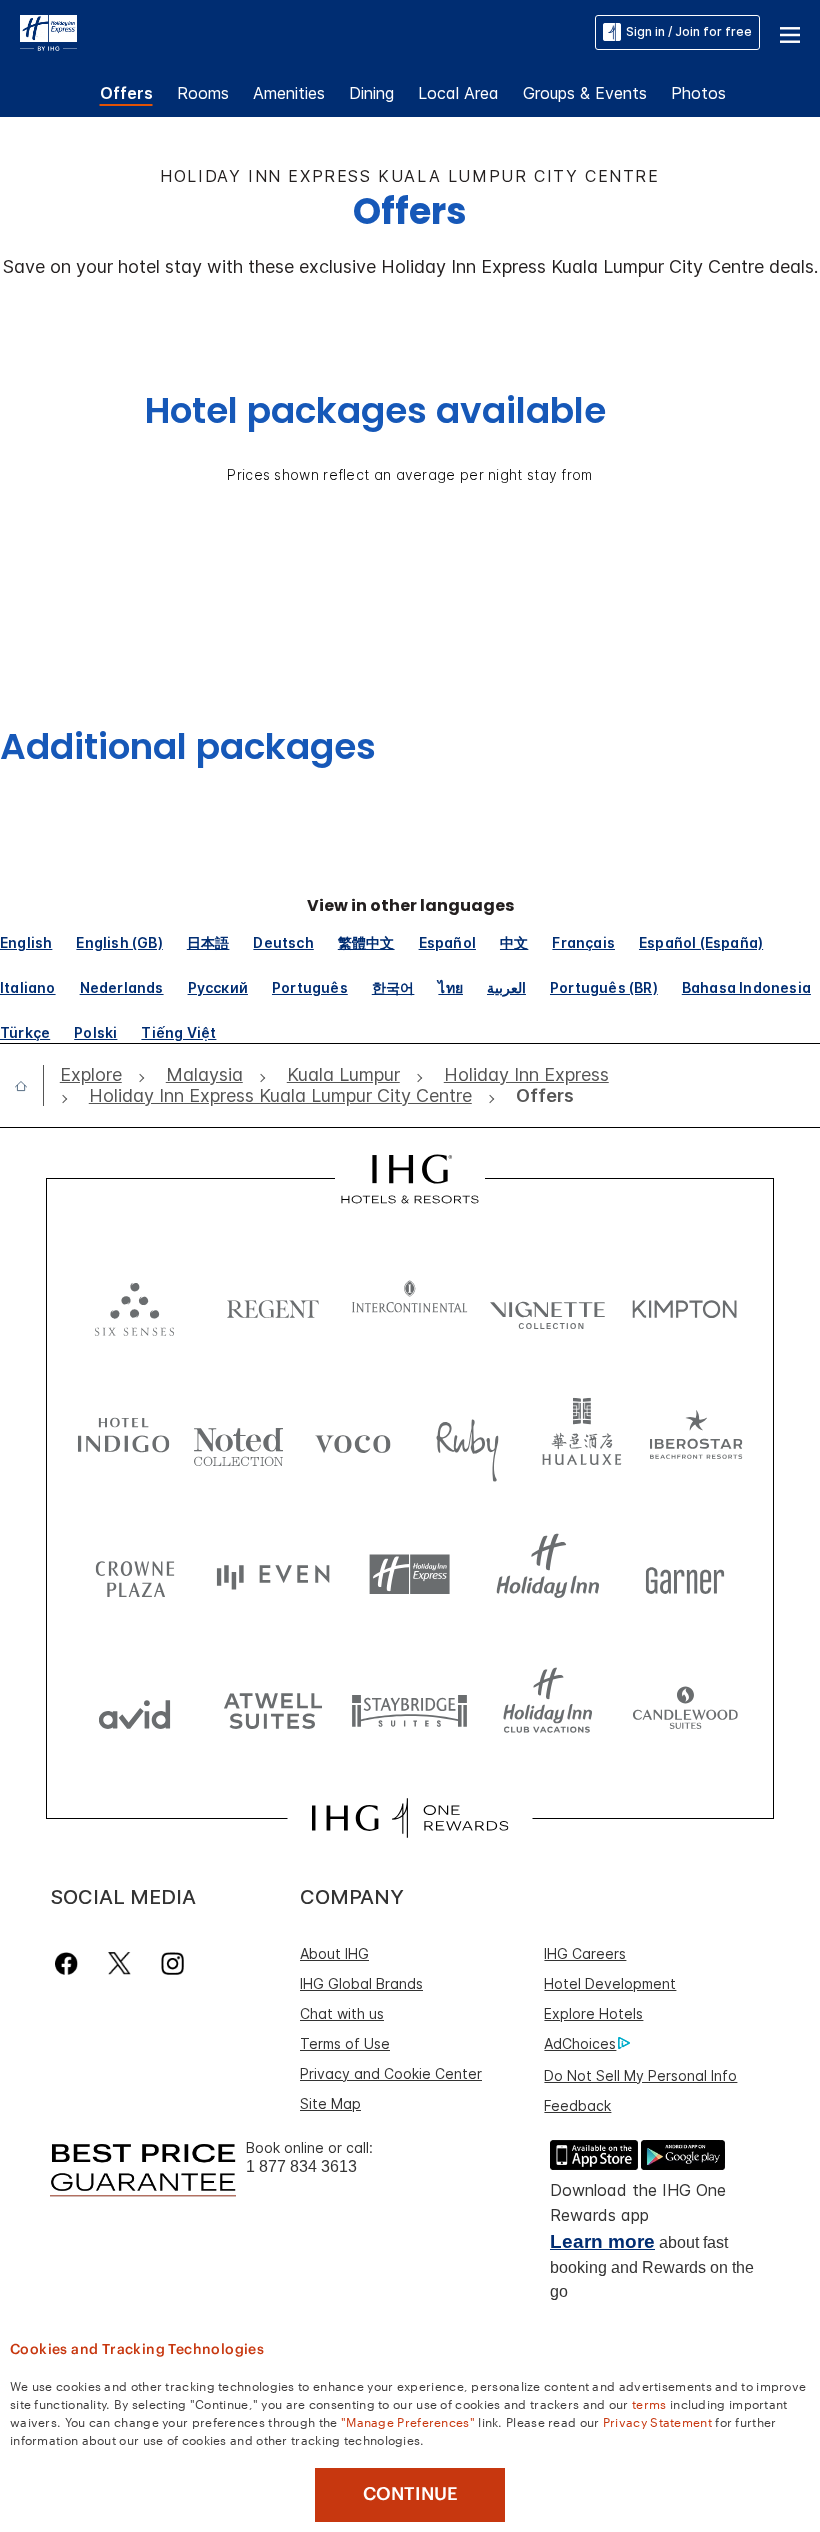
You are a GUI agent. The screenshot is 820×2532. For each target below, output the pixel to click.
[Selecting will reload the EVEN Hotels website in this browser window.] (273, 1574)
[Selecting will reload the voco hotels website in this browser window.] (352, 1439)
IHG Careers (585, 1953)
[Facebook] (70, 1963)
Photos (698, 93)
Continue (410, 2494)
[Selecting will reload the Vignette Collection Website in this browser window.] (548, 1304)
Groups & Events (585, 93)
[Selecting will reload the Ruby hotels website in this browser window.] (467, 1439)
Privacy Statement (657, 2421)
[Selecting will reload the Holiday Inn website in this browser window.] (548, 1574)
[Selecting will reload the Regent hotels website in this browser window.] (273, 1304)
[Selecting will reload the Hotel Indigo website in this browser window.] (123, 1439)
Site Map (330, 2103)
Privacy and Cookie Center (391, 2073)
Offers (126, 93)
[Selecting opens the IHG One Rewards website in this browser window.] (409, 1818)
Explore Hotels (593, 2013)
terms (649, 2403)
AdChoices (580, 2043)
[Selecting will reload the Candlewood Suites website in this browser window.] (685, 1709)
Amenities (289, 93)
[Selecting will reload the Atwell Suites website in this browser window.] (273, 1709)
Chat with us (342, 2013)
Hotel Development (610, 1983)
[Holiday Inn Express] (48, 31)
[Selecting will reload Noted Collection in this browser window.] (238, 1439)
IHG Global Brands (361, 1983)
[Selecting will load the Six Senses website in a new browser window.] (135, 1304)
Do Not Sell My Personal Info (640, 2075)
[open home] (29, 1086)
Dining (371, 93)
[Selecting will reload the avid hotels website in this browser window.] (135, 1709)
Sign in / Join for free (689, 31)
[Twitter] (119, 1963)
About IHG (334, 1953)
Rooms (203, 93)
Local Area (458, 93)
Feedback (577, 2105)
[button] (790, 32)
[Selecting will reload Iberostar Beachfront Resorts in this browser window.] (696, 1439)
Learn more (602, 2241)
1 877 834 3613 (301, 2166)
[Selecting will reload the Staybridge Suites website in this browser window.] (410, 1709)
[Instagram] (172, 1963)
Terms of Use (345, 2043)
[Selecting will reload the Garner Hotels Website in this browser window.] (685, 1574)
